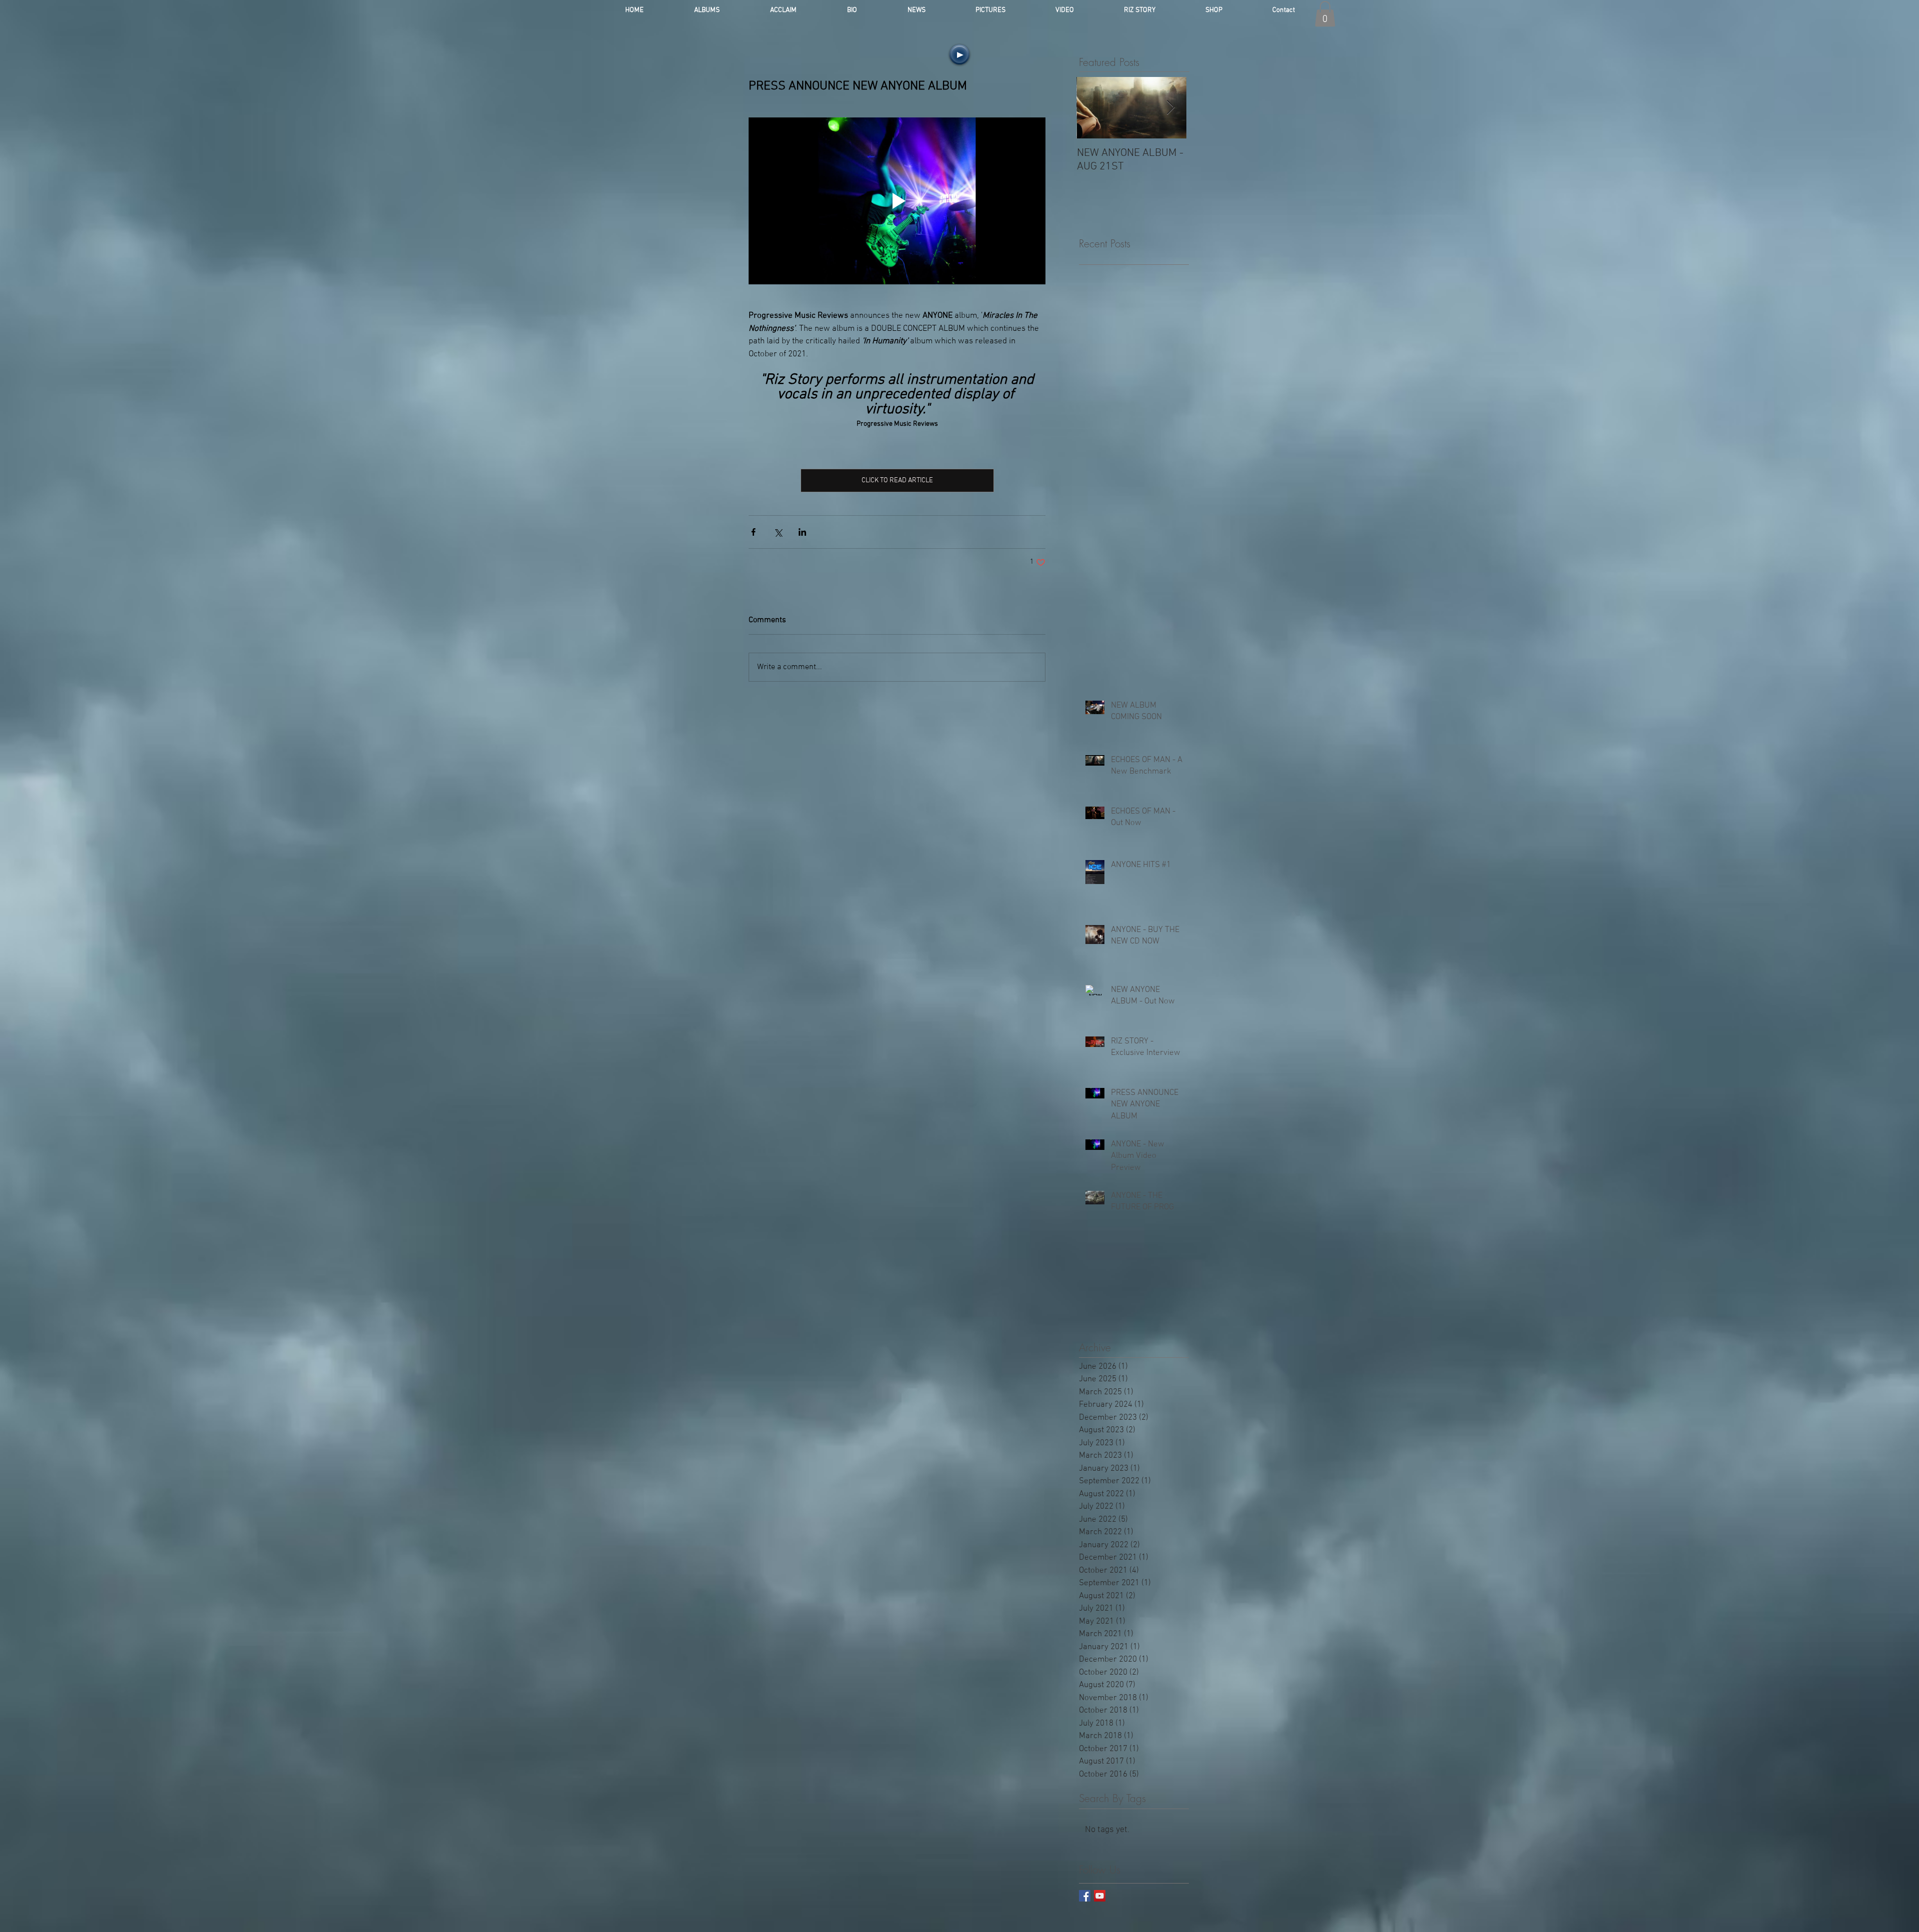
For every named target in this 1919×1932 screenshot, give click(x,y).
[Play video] (897, 201)
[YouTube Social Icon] (1100, 1896)
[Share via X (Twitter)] (778, 532)
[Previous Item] (1092, 108)
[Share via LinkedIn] (802, 532)
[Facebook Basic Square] (1085, 1896)
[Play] (959, 54)
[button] (1325, 14)
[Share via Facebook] (753, 532)
